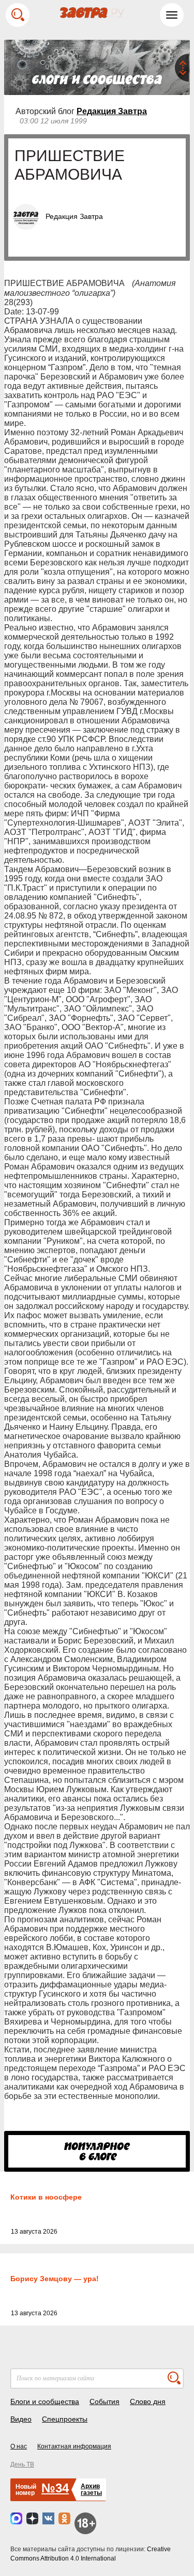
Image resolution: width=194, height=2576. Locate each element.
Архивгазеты (91, 2490)
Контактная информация (74, 2446)
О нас (19, 2446)
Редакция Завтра (112, 111)
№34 (55, 2488)
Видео (21, 2419)
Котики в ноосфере (46, 2197)
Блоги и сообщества (45, 2401)
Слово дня (148, 2401)
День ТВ (22, 2464)
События (105, 2401)
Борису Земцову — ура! (55, 2279)
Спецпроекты (65, 2419)
